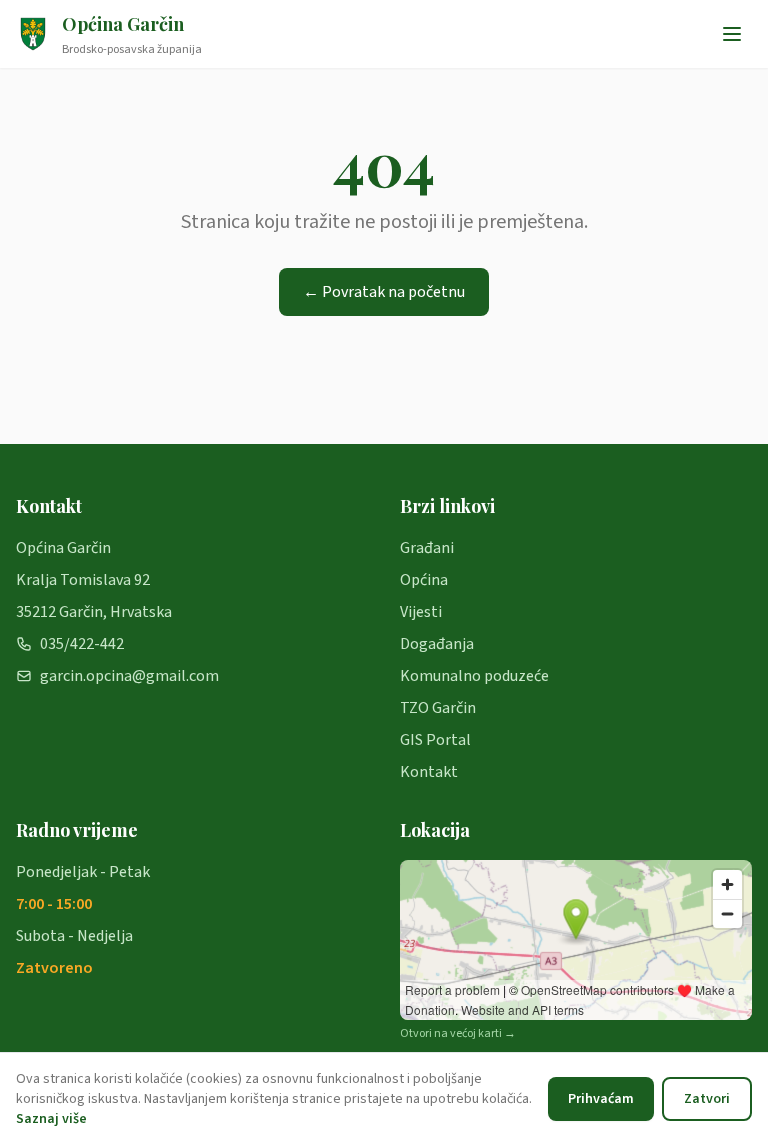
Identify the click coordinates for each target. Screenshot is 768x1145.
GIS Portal (435, 740)
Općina (424, 580)
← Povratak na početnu (384, 292)
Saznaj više (51, 1119)
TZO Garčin (438, 708)
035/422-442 (82, 644)
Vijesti (421, 612)
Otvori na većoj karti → (458, 1034)
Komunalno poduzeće (474, 676)
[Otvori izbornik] (732, 34)
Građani (427, 548)
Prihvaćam (601, 1099)
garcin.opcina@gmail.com (129, 676)
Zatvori (707, 1099)
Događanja (437, 644)
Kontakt (429, 772)
